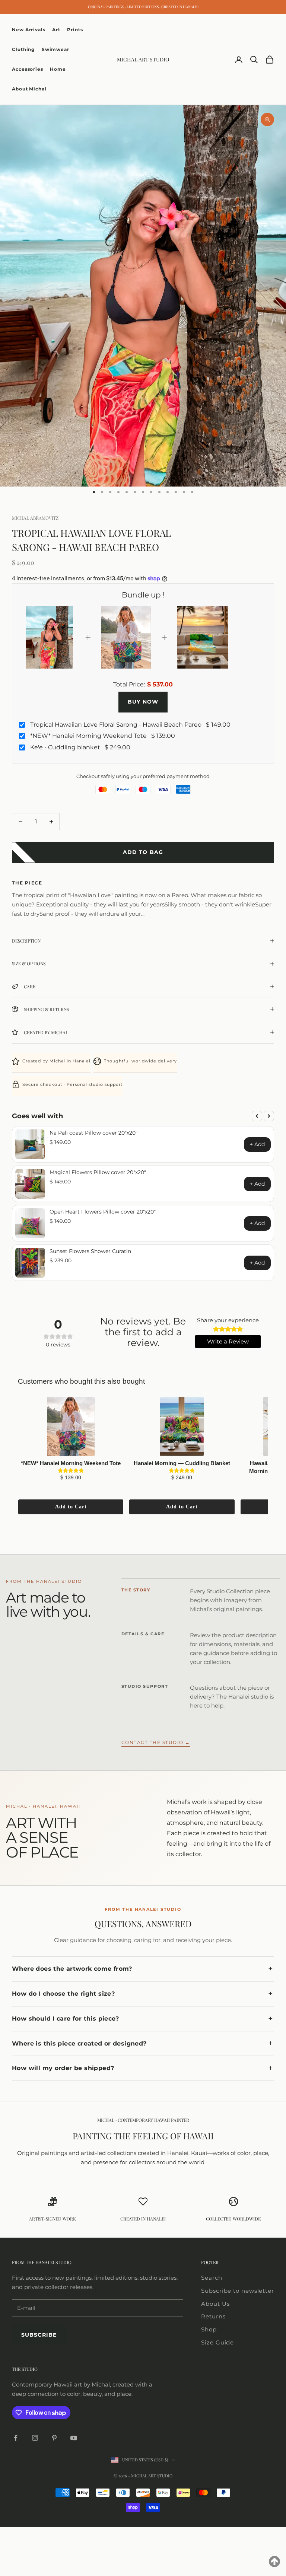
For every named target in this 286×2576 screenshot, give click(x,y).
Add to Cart (71, 1507)
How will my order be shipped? (63, 2068)
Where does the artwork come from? (72, 1969)
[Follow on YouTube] (74, 2438)
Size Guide (217, 2342)
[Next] (269, 1116)
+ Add (257, 1144)
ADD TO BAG (143, 852)
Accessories (28, 69)
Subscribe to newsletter (238, 2291)
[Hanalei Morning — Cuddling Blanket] (182, 1426)
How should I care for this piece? (66, 2019)
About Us (215, 2304)
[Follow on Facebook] (16, 2438)
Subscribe (39, 2335)
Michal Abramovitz (35, 518)
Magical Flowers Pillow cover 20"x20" (98, 1172)
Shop (209, 2329)
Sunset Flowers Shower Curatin (90, 1251)
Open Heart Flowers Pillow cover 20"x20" (103, 1212)
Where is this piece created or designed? (79, 2043)
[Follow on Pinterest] (54, 2438)
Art (56, 30)
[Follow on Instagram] (35, 2438)
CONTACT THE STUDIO (156, 1743)
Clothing (23, 49)
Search (212, 2278)
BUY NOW (143, 702)
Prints (75, 30)
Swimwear (55, 49)
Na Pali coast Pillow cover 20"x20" (93, 1133)
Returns (213, 2316)
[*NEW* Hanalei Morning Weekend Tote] (71, 1426)
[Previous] (257, 1116)
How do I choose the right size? (63, 1994)
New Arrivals (29, 30)
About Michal (29, 89)
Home (58, 69)
